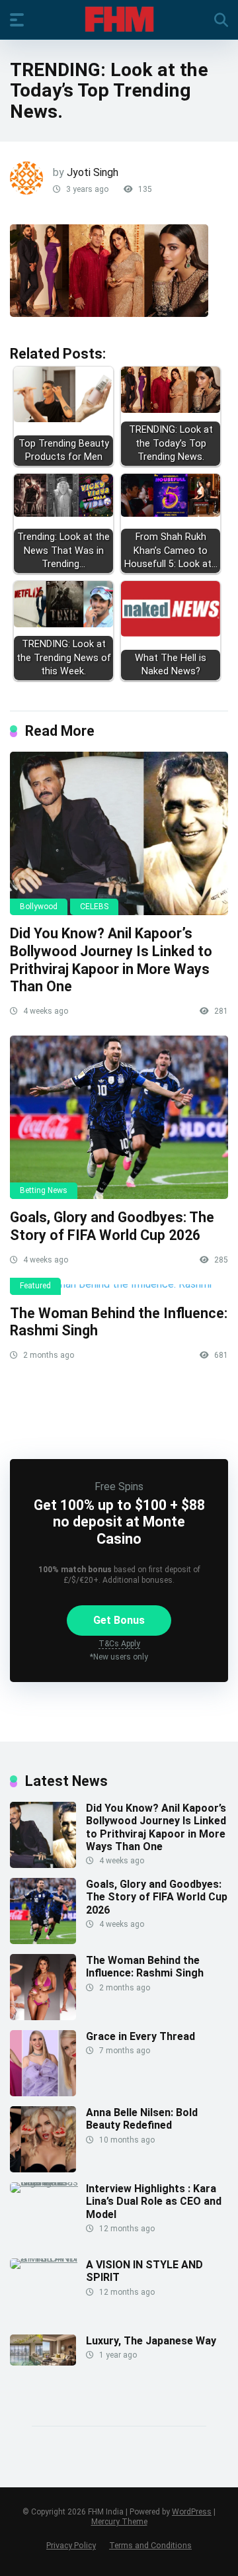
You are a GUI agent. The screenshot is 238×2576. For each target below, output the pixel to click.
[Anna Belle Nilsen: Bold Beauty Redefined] (43, 2169)
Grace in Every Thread (140, 2036)
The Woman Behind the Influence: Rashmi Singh (145, 1967)
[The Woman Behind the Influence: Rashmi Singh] (119, 1290)
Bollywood (39, 907)
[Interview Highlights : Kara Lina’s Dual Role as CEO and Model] (48, 2182)
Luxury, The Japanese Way (151, 2341)
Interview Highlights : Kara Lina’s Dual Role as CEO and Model (154, 2201)
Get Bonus (119, 1620)
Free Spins (119, 1487)
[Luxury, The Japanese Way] (43, 2362)
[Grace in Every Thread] (43, 2093)
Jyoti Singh (93, 172)
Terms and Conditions (150, 2545)
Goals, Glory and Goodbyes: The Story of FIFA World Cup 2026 (112, 1226)
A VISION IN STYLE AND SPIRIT (144, 2271)
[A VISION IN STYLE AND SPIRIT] (48, 2258)
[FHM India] (119, 19)
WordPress (192, 2512)
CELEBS (94, 907)
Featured (35, 1286)
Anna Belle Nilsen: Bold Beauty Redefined (142, 2119)
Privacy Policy (71, 2545)
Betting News (44, 1190)
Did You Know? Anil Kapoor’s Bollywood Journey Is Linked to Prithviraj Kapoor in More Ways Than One (111, 960)
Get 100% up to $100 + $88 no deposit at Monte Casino (119, 1522)
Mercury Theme (119, 2522)
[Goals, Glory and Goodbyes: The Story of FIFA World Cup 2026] (119, 1118)
